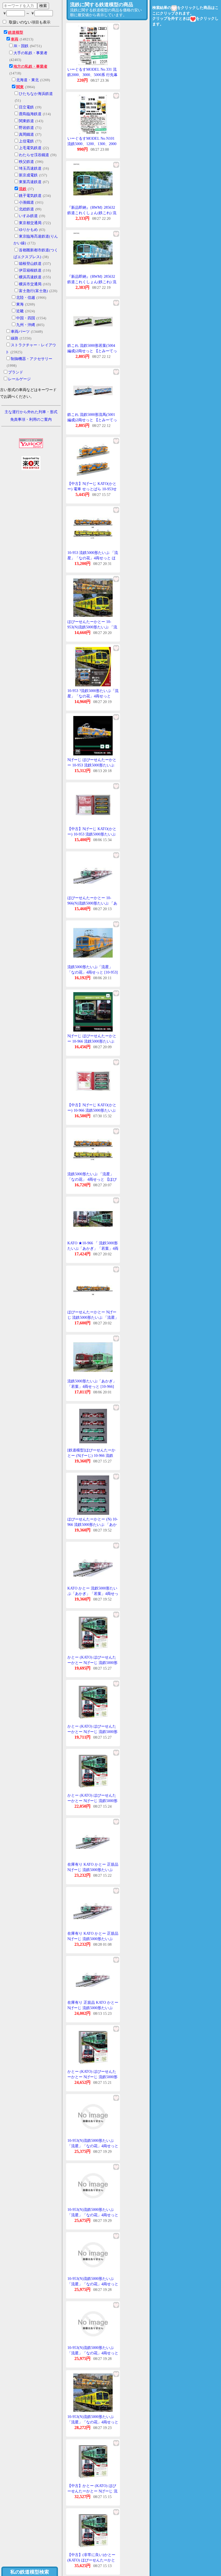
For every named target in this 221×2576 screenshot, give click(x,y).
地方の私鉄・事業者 (30, 66)
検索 (43, 6)
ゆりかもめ (28, 230)
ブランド (16, 372)
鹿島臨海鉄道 (30, 114)
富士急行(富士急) (33, 291)
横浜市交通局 (30, 284)
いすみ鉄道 (28, 216)
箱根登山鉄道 (30, 264)
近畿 (20, 311)
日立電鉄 (26, 107)
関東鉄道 (26, 121)
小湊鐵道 (26, 202)
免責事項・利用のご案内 (31, 419)
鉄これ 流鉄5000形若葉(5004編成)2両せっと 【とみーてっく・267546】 (92, 351)
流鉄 (23, 189)
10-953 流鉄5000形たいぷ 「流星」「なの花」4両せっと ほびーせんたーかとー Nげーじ (93, 558)
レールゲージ (19, 379)
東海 (20, 304)
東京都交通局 (30, 223)
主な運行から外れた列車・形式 (31, 412)
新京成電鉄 (28, 175)
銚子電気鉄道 (30, 196)
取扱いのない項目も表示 (30, 22)
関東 (20, 87)
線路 (15, 338)
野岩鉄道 (26, 128)
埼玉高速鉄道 (30, 168)
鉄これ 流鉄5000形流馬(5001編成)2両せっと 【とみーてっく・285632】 (92, 420)
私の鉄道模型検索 (30, 2572)
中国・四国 (26, 318)
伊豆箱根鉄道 (30, 270)
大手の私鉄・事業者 (30, 53)
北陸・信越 (26, 298)
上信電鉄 (26, 141)
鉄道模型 (16, 32)
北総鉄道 (26, 209)
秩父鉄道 (26, 162)
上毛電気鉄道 (30, 148)
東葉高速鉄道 (30, 182)
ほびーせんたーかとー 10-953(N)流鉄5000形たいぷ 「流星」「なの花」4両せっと (92, 627)
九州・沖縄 (26, 325)
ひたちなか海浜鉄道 (36, 94)
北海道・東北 (27, 80)
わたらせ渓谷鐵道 (34, 155)
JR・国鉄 (21, 46)
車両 (15, 39)
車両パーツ (20, 332)
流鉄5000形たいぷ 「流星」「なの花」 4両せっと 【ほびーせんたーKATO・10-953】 (92, 1179)
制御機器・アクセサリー (32, 359)
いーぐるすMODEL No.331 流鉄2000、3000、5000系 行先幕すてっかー (92, 75)
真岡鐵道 (26, 134)
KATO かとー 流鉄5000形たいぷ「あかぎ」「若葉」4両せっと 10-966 (93, 1594)
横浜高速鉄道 (30, 277)
